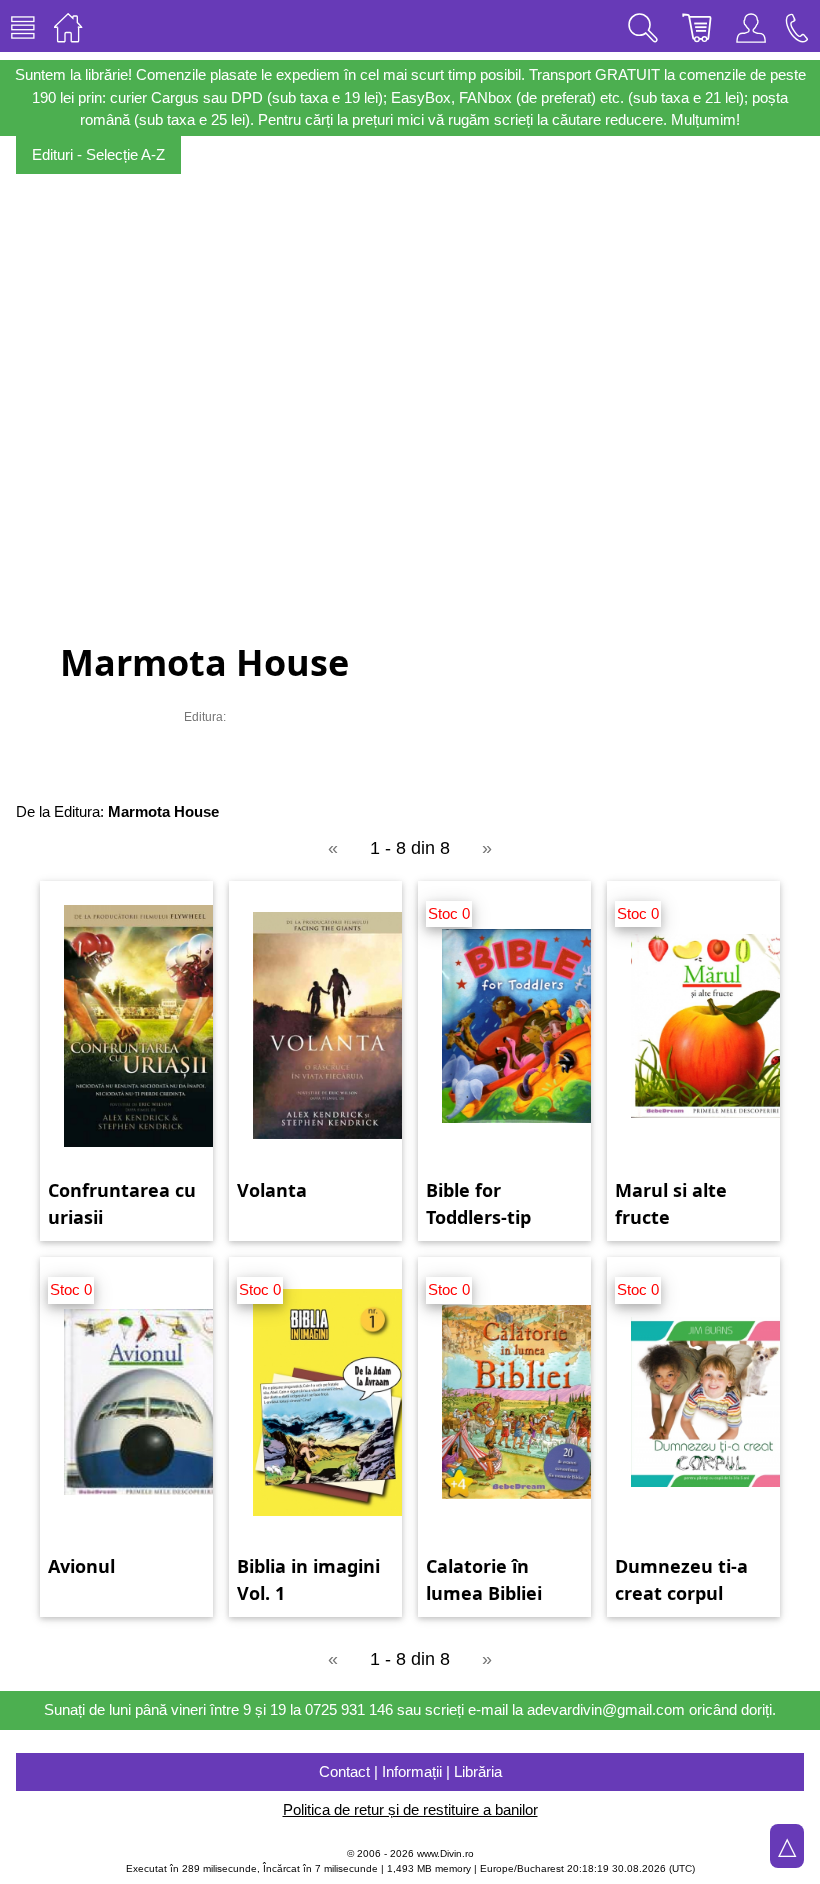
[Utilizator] (751, 26)
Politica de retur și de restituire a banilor (410, 1809)
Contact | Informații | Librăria (410, 1771)
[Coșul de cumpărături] (697, 26)
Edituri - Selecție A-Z (98, 154)
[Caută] (643, 26)
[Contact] (797, 26)
